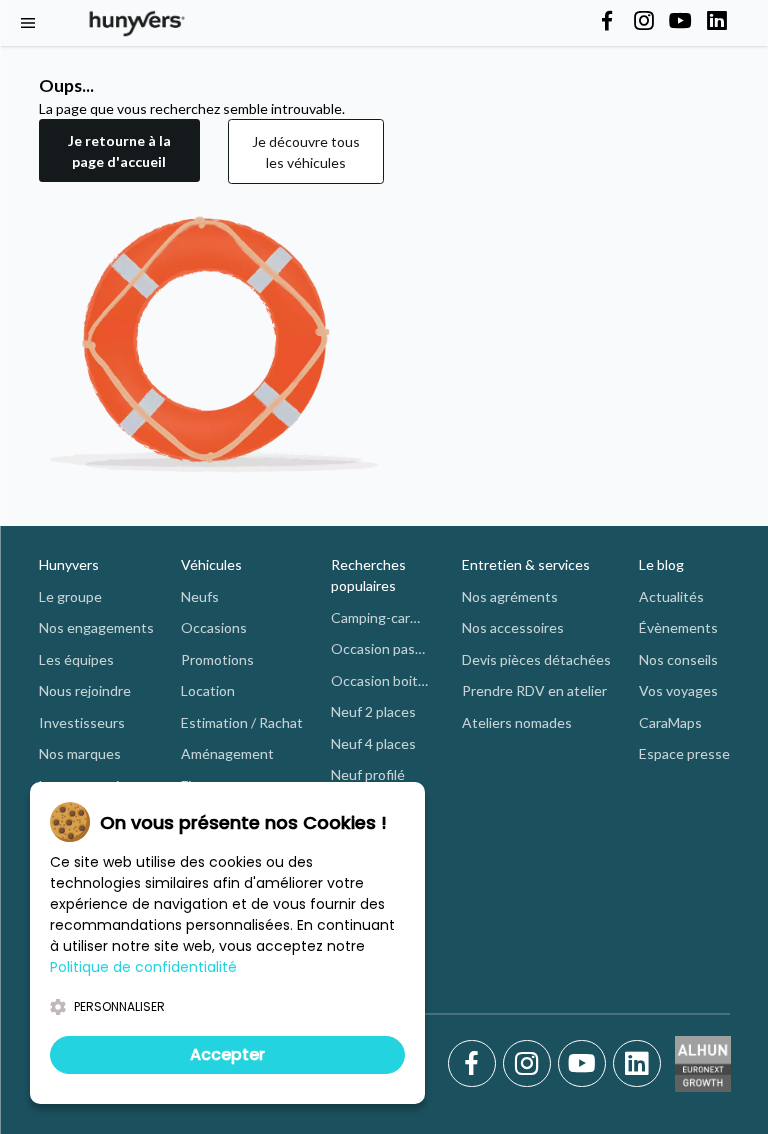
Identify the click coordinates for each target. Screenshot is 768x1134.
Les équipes (76, 659)
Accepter (227, 1054)
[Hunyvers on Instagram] (644, 22)
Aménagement (227, 753)
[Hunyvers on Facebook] (607, 22)
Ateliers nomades (517, 722)
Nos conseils (678, 659)
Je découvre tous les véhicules (306, 152)
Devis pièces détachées (536, 659)
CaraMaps (670, 722)
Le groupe (70, 596)
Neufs (200, 596)
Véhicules (211, 564)
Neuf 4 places (373, 743)
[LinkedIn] (637, 1064)
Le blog (661, 564)
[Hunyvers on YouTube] (680, 22)
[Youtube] (585, 1064)
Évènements (678, 627)
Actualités (671, 596)
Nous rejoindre (85, 690)
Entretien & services (526, 564)
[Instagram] (530, 1064)
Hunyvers (69, 564)
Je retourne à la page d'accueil (119, 151)
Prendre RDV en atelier (534, 690)
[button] (119, 151)
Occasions (214, 627)
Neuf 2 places (373, 711)
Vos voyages (678, 690)
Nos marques (80, 753)
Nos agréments (510, 596)
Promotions (217, 659)
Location (208, 690)
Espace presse (684, 753)
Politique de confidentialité (143, 967)
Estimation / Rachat (242, 722)
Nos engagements (96, 627)
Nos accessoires (513, 627)
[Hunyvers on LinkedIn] (717, 22)
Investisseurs (82, 722)
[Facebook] (475, 1064)
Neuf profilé (368, 774)
